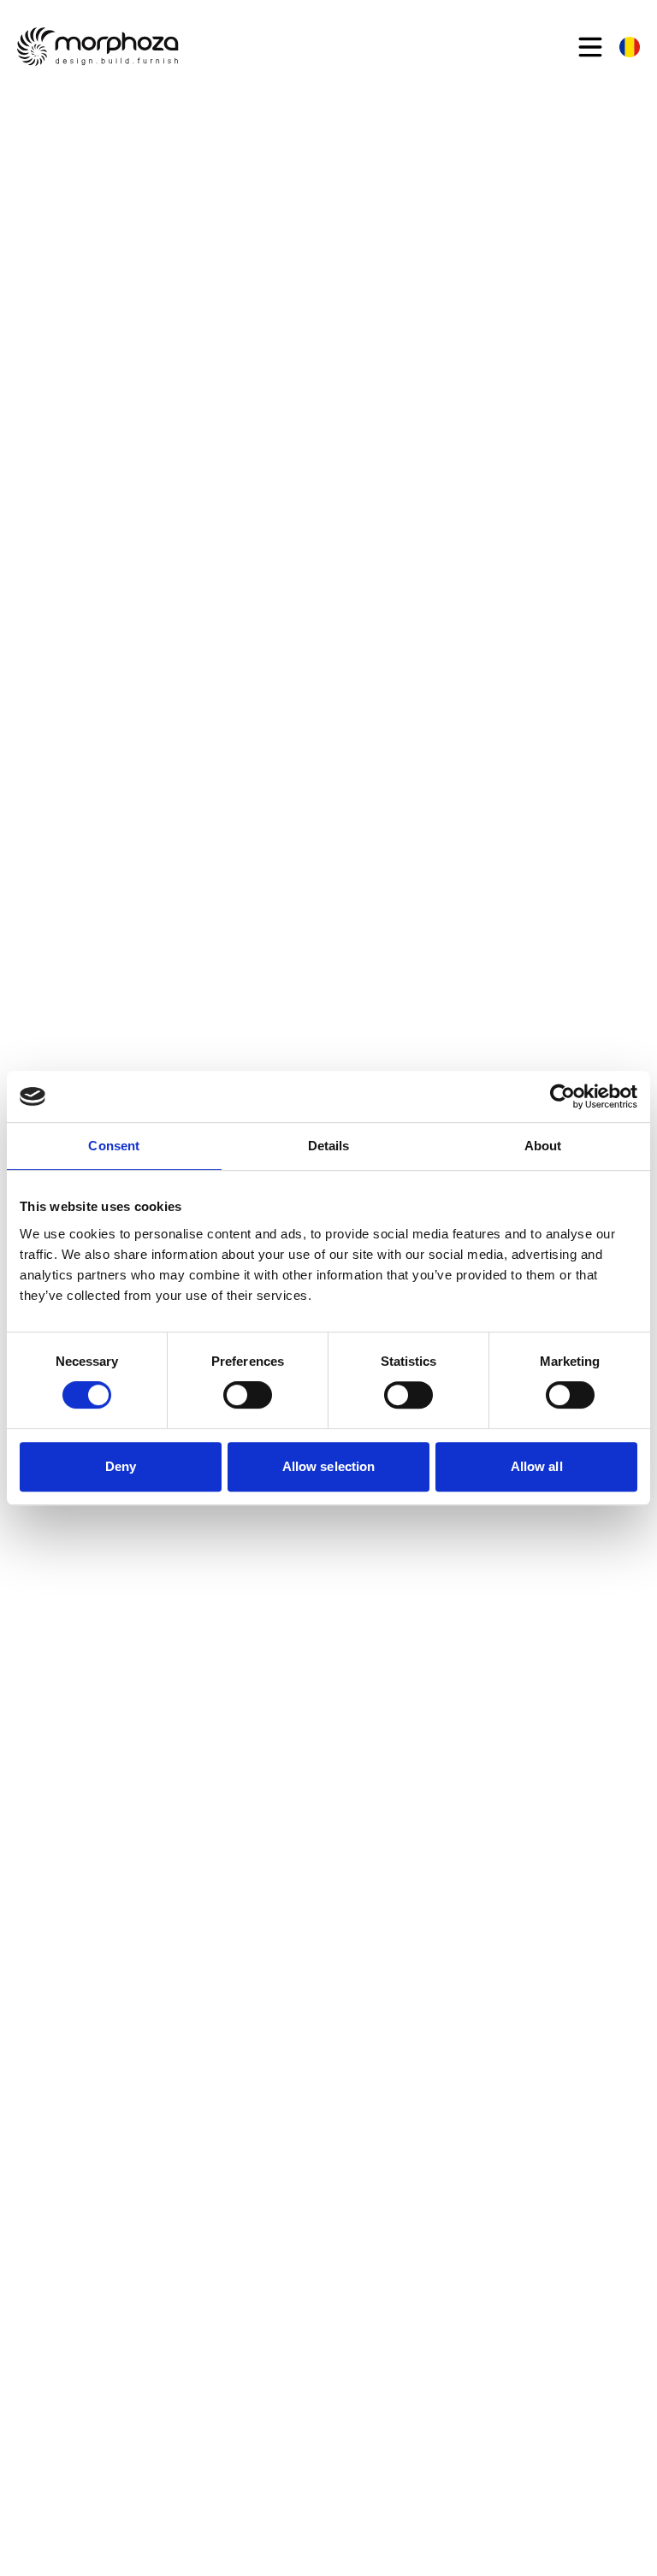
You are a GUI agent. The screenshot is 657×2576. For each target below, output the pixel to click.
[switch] (248, 1395)
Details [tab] (329, 1146)
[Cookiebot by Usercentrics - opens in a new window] (562, 1096)
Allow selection (329, 1466)
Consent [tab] (114, 1146)
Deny (121, 1466)
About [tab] (543, 1146)
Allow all (537, 1466)
